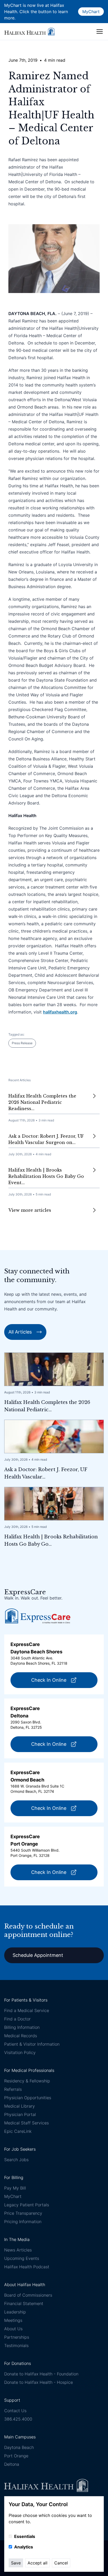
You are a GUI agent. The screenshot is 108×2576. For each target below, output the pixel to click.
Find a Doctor (17, 2019)
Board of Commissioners (28, 2295)
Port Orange (16, 2456)
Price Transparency (23, 2213)
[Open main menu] (100, 32)
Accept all (37, 2563)
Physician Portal (20, 2114)
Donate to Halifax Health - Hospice (39, 2382)
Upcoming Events (22, 2258)
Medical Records (21, 2036)
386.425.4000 (18, 2419)
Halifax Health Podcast (27, 2267)
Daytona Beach (19, 2447)
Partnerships (17, 2337)
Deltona (12, 2464)
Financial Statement (24, 2303)
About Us (13, 2329)
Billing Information (22, 2027)
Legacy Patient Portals (27, 2205)
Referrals (13, 2089)
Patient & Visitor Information (32, 2044)
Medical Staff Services (26, 2123)
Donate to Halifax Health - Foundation (41, 2374)
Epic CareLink (18, 2131)
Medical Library (20, 2106)
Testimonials (16, 2345)
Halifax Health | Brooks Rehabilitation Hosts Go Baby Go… (51, 1540)
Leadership (15, 2312)
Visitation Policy (20, 2052)
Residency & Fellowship (27, 2081)
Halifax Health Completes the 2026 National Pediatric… (47, 1406)
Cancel (61, 2563)
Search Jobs (16, 2160)
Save (16, 2563)
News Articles (18, 2250)
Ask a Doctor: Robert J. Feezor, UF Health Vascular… (46, 1473)
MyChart (91, 12)
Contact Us (15, 2411)
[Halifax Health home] (29, 31)
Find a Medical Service (27, 2010)
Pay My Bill (15, 2188)
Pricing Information (23, 2222)
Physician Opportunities (28, 2098)
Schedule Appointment (38, 1955)
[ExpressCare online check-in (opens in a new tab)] (38, 1616)
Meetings (13, 2320)
